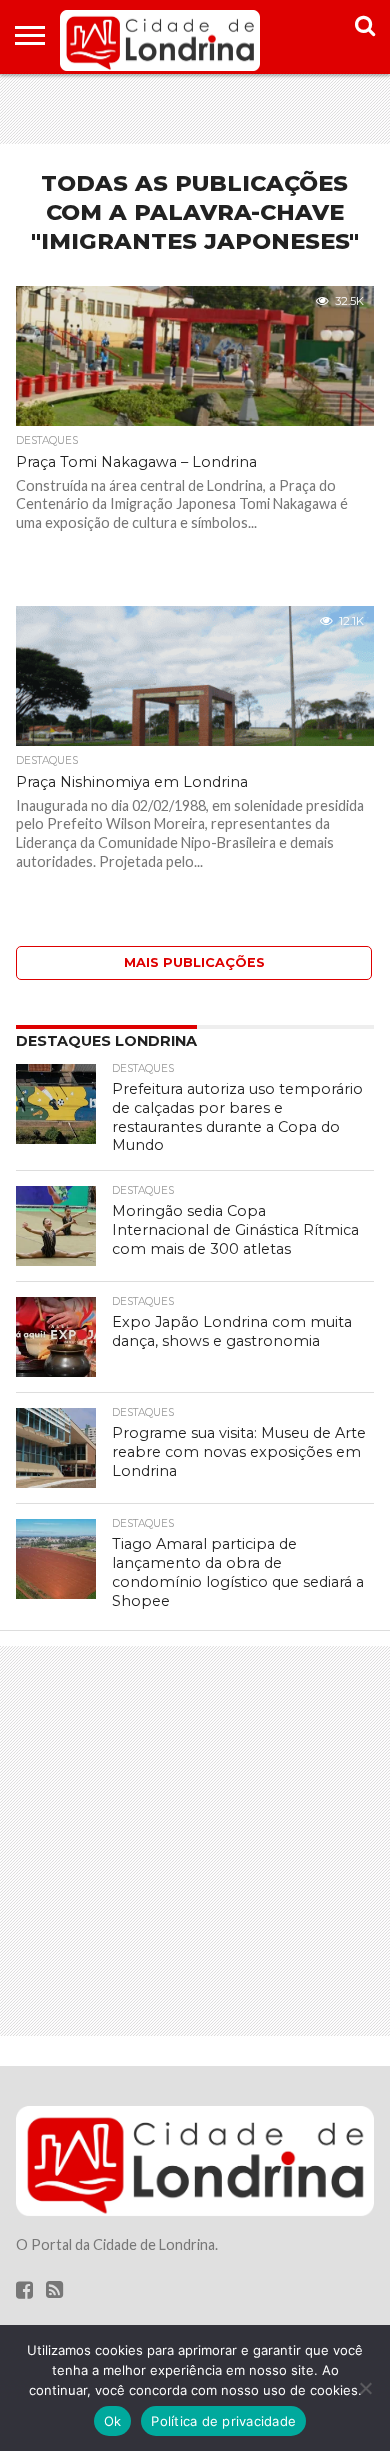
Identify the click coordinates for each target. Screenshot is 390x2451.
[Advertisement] (195, 109)
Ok (113, 2421)
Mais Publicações (194, 962)
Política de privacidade (223, 2421)
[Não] (365, 2388)
